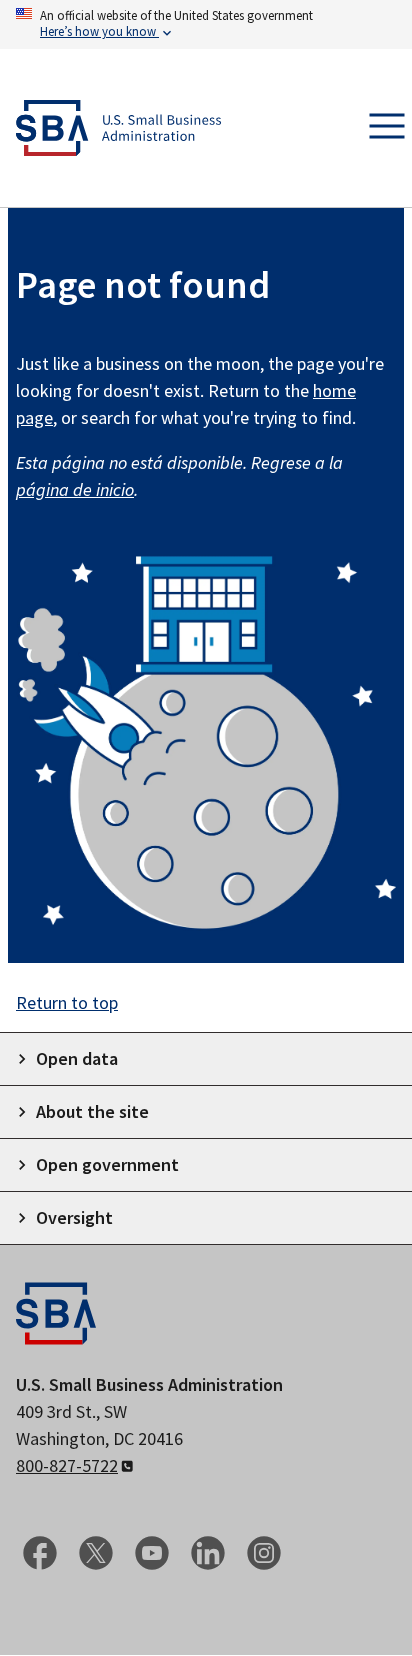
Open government (107, 1164)
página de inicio (75, 489)
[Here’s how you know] (206, 24)
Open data (77, 1058)
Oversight (74, 1217)
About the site (92, 1111)
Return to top (67, 1002)
